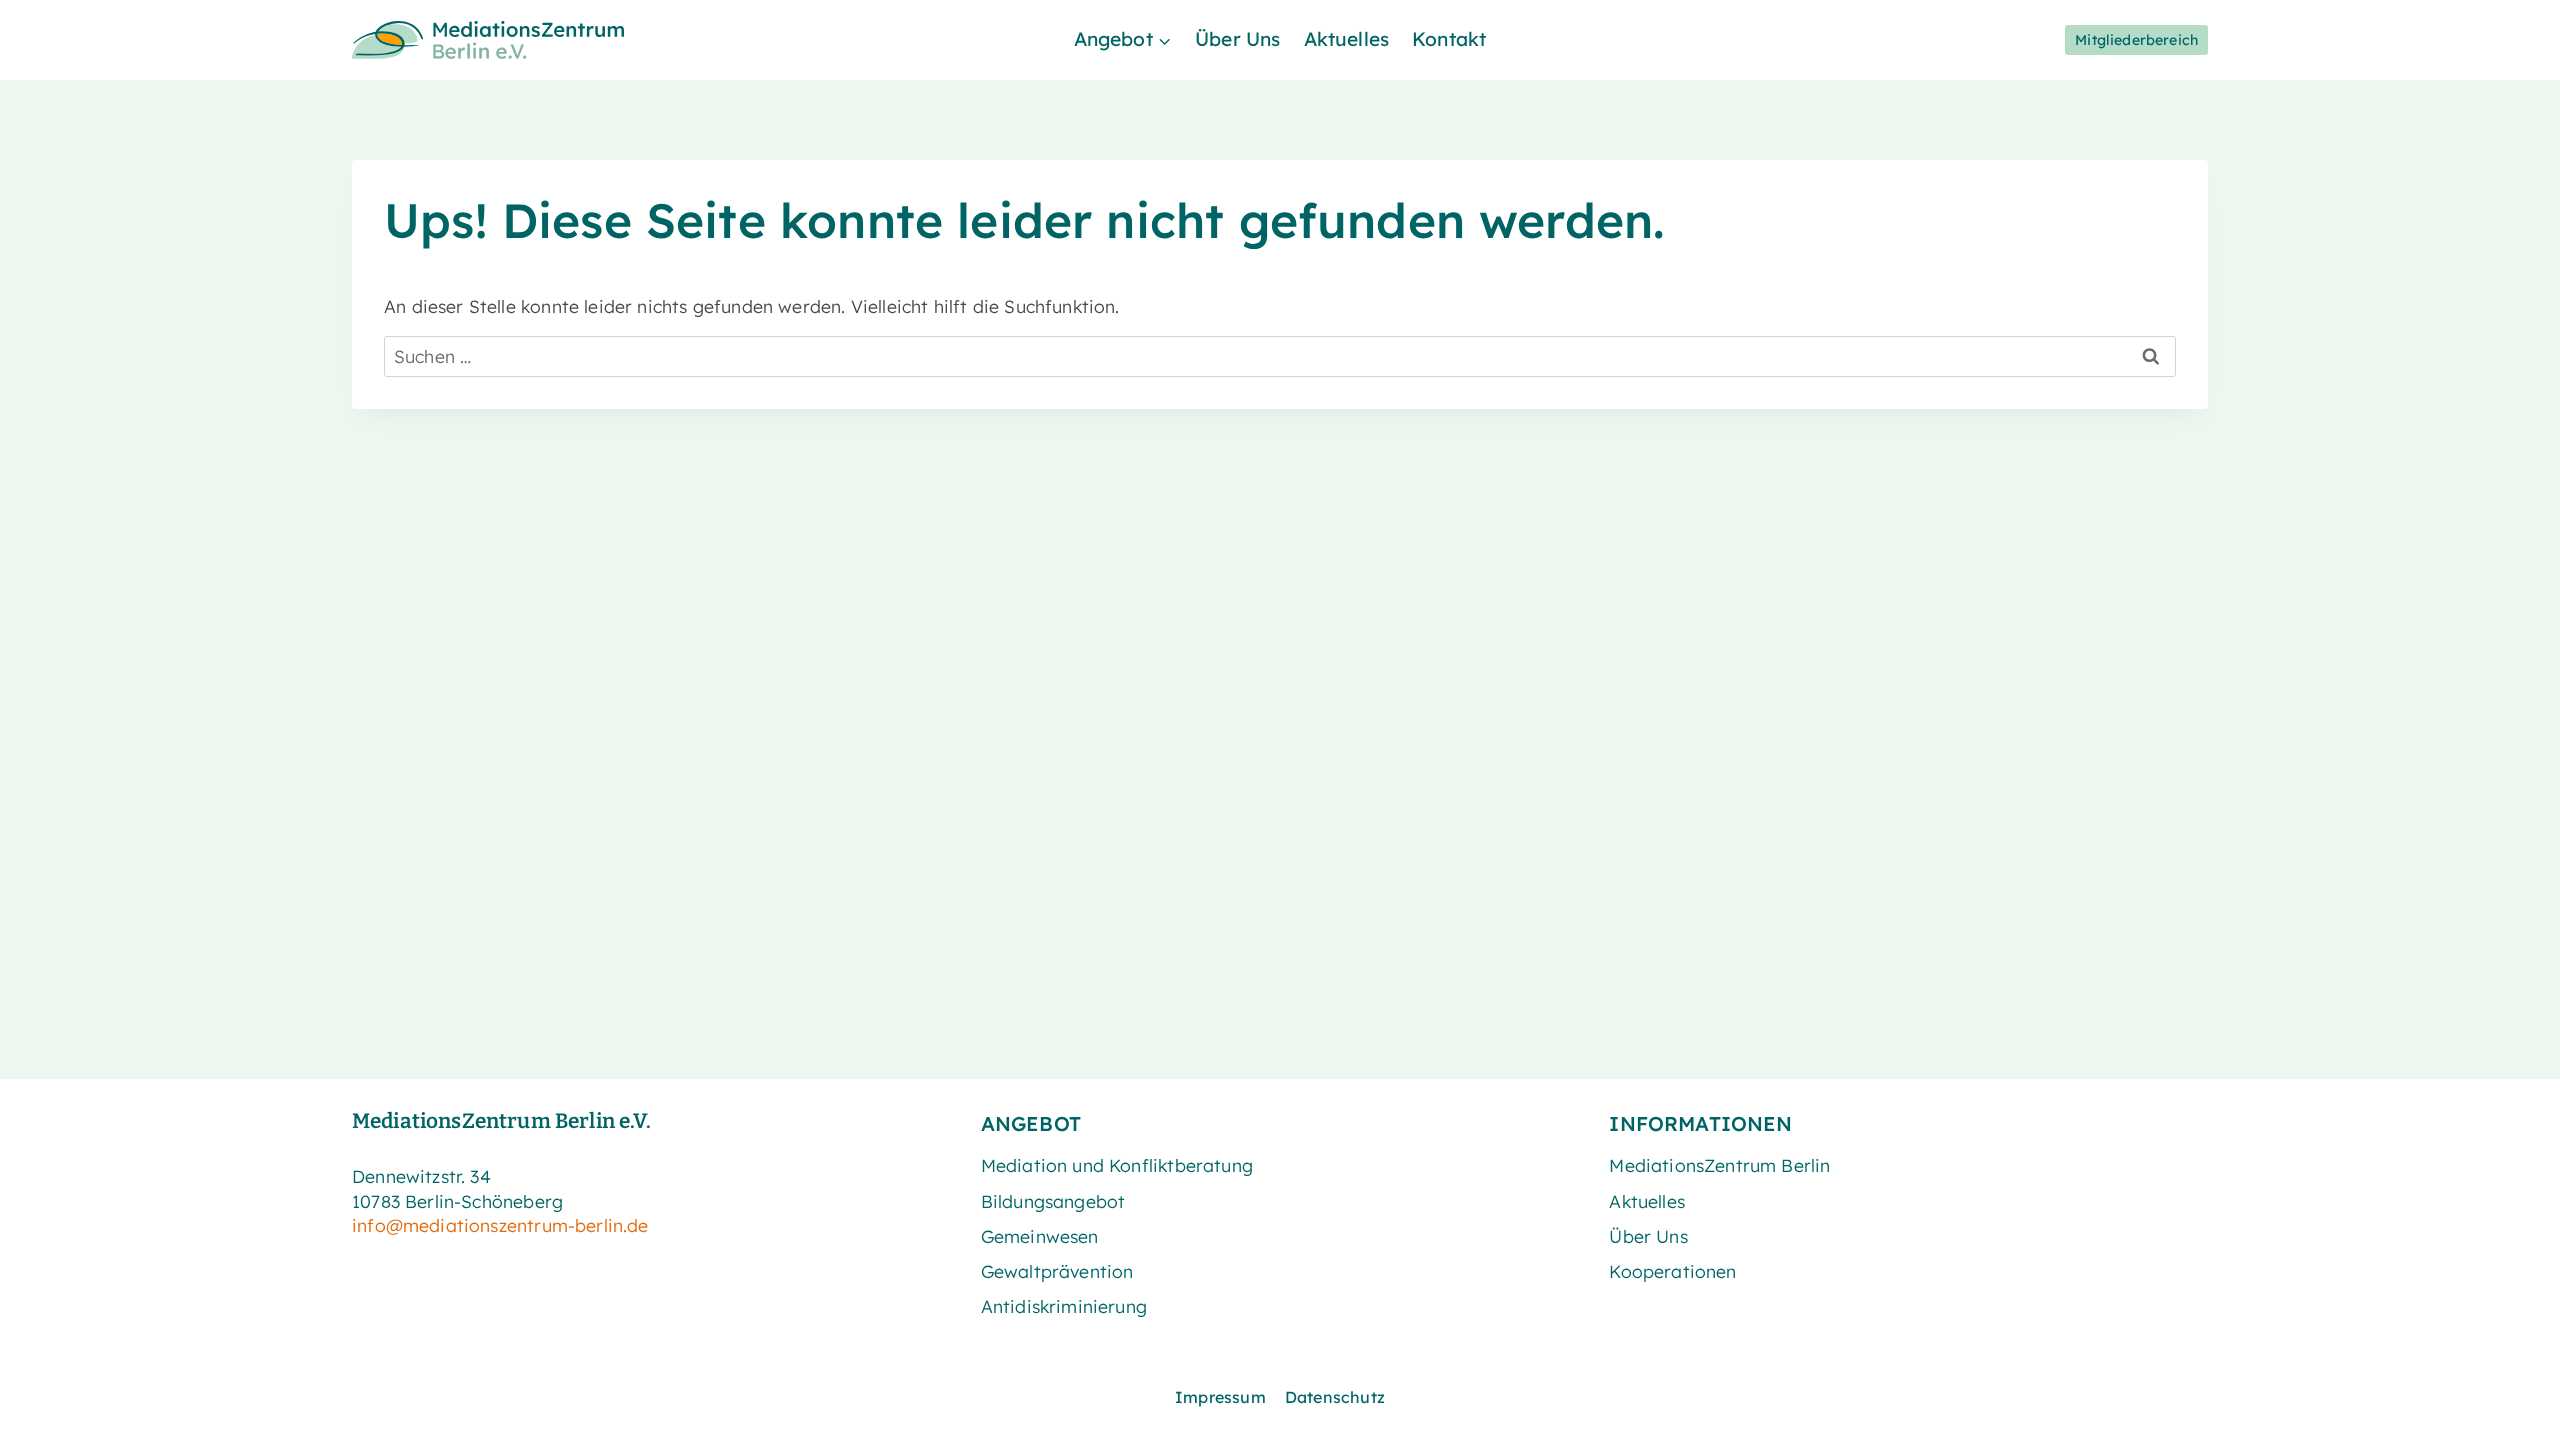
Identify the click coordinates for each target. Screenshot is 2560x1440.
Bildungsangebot (1053, 1201)
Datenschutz (1335, 1397)
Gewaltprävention (1057, 1271)
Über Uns (1237, 39)
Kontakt (1449, 39)
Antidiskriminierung (1064, 1306)
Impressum (1220, 1397)
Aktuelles (1347, 39)
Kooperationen (1672, 1271)
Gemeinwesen (1040, 1236)
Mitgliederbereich (2136, 40)
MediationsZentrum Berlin (1719, 1165)
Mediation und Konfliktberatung (1117, 1165)
